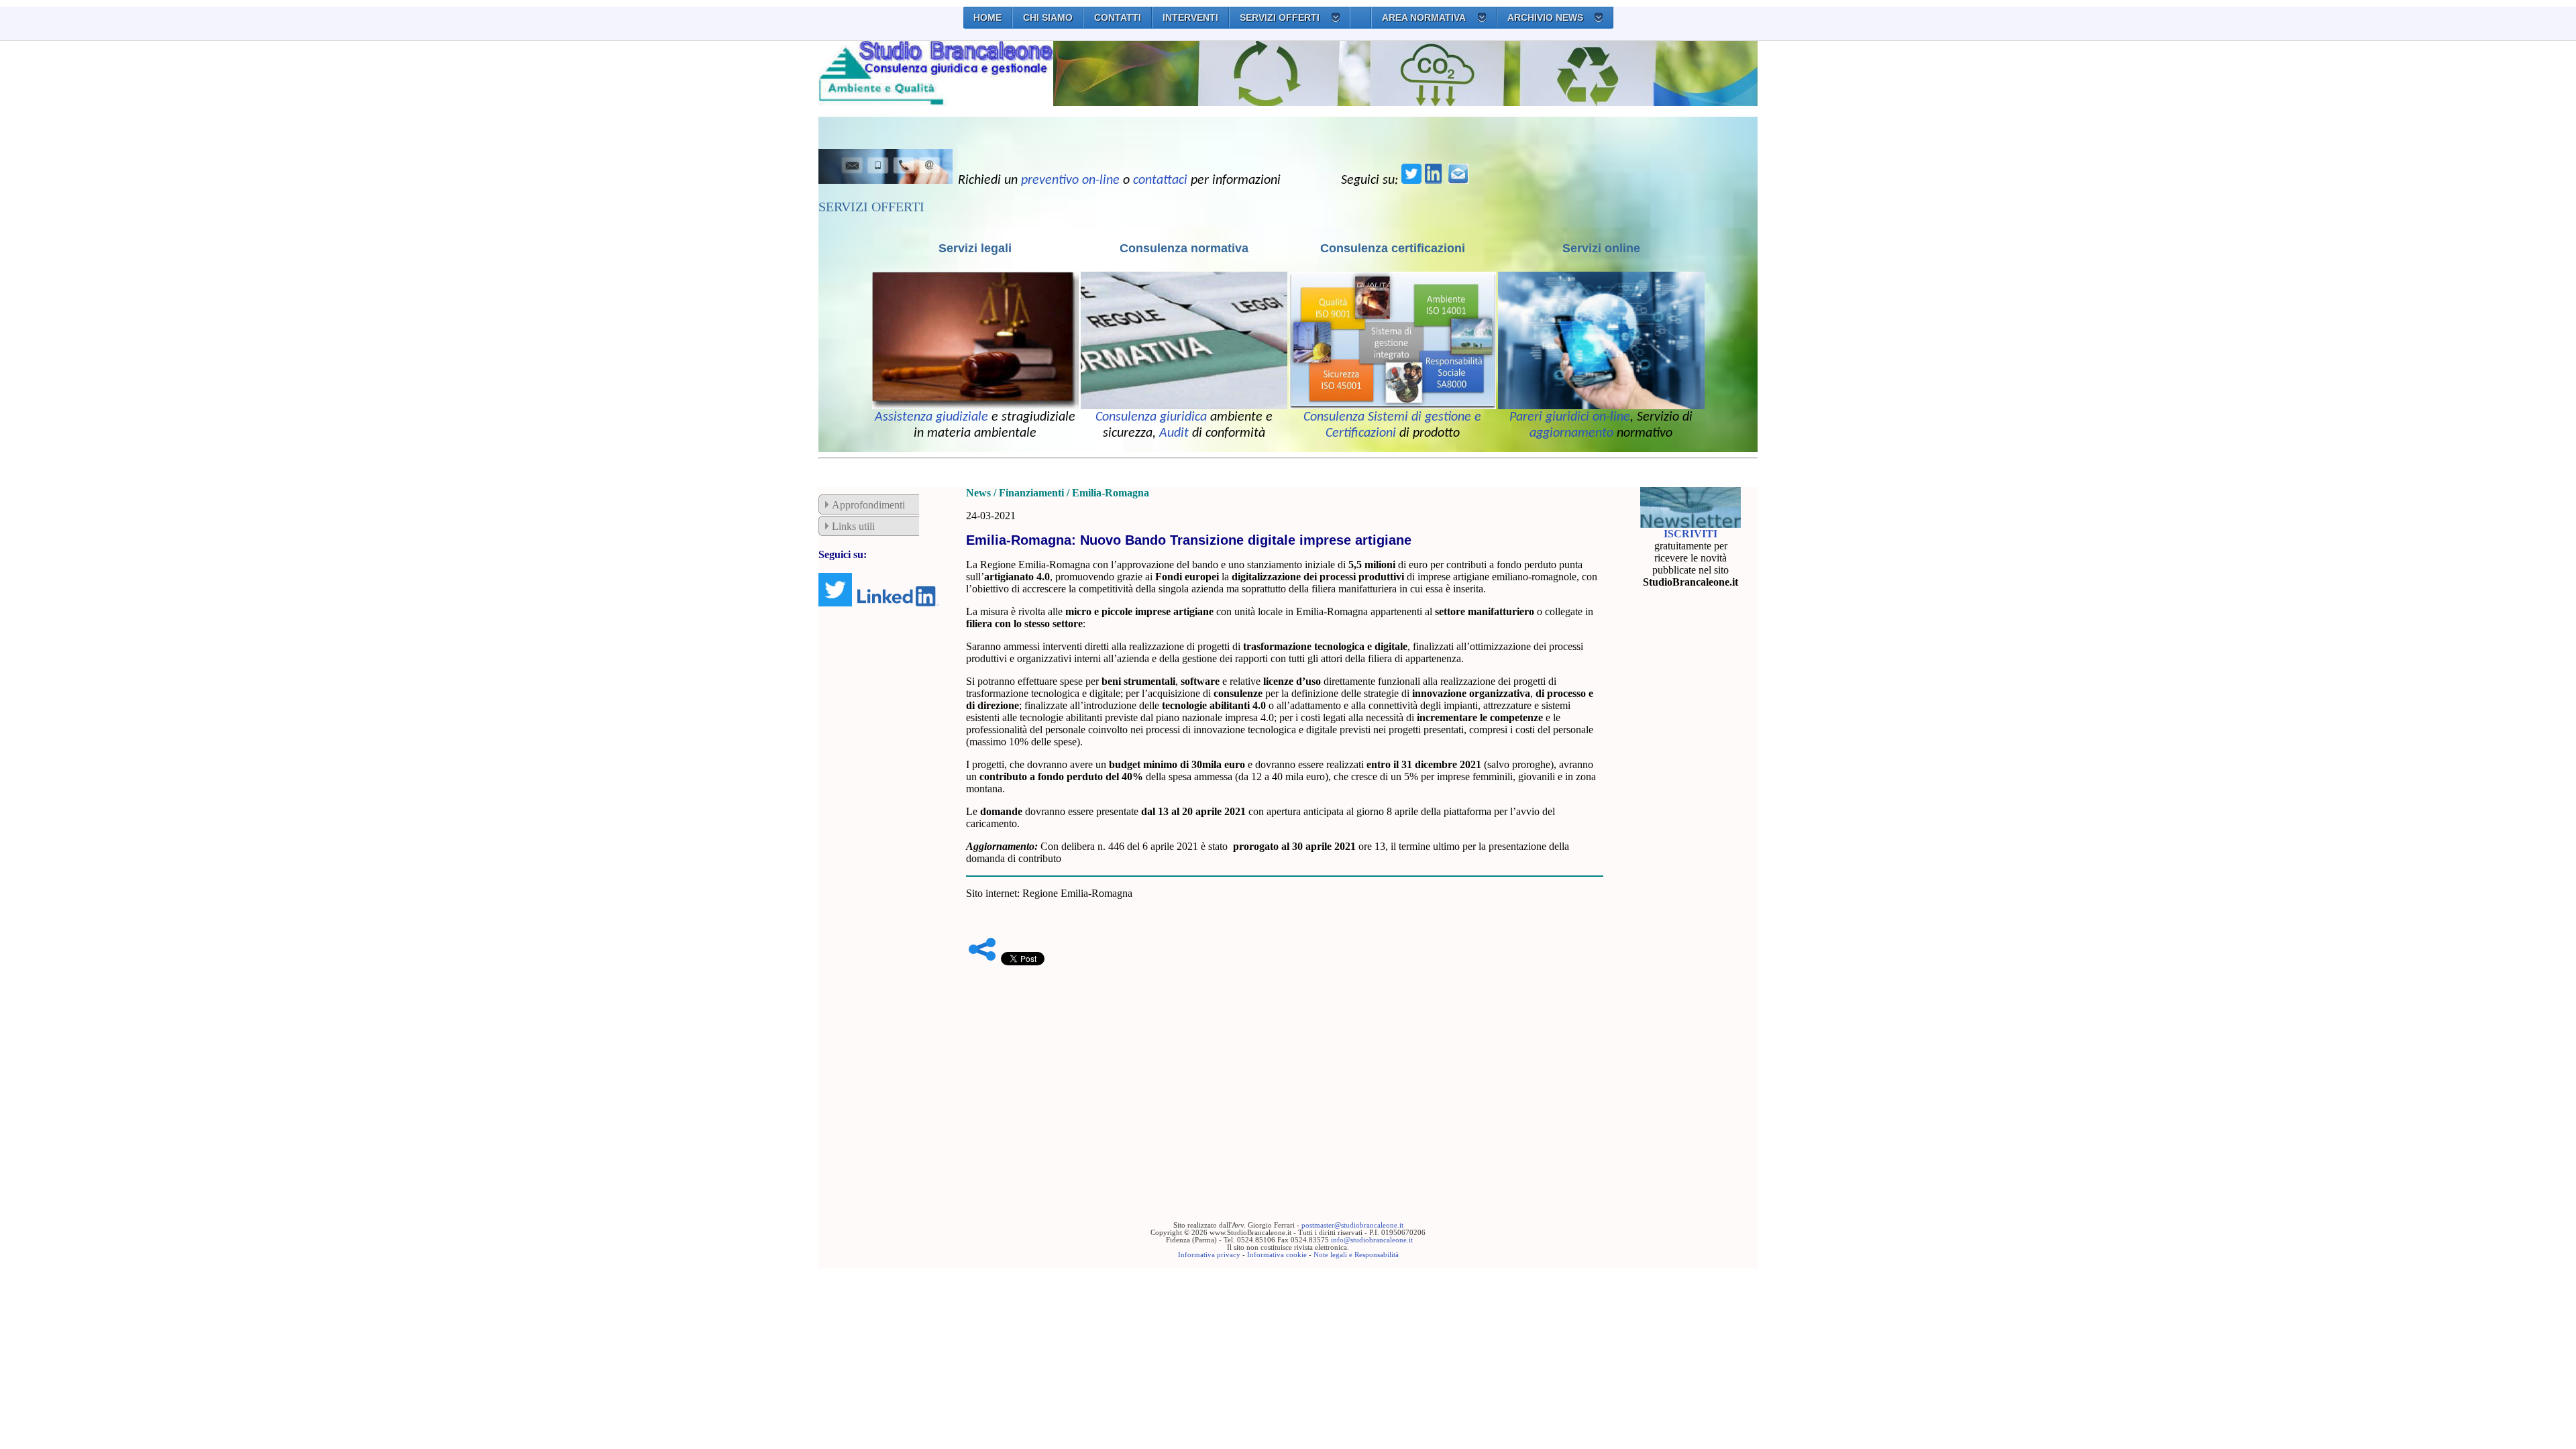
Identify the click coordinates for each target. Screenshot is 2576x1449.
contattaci (1160, 180)
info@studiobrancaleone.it (1372, 1240)
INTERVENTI (1190, 17)
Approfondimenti (868, 505)
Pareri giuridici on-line (1570, 417)
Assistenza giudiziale (931, 417)
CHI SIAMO (1048, 17)
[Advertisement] (1285, 1073)
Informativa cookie (1277, 1255)
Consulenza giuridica (1151, 417)
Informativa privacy (1209, 1255)
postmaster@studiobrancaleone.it (1352, 1225)
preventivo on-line (1070, 180)
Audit (1174, 433)
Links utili (853, 526)
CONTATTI (1118, 17)
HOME (987, 17)
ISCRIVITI (1690, 534)
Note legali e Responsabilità (1356, 1255)
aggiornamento (1571, 433)
